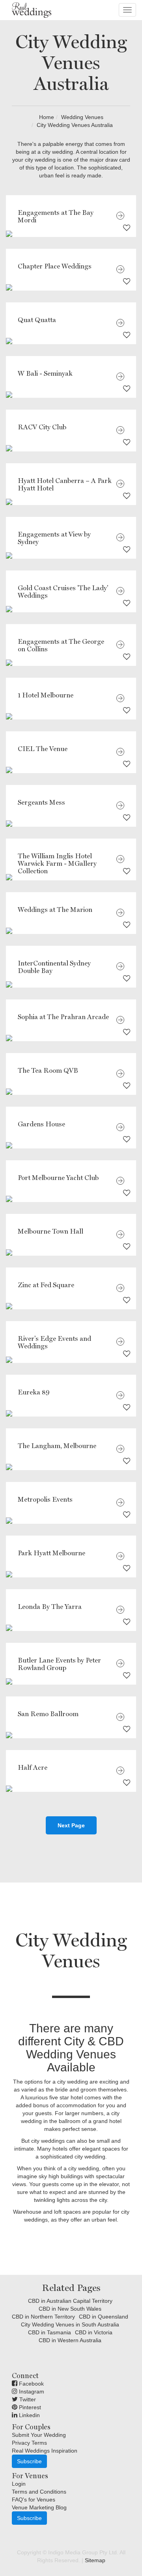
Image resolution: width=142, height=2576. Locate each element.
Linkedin (29, 2415)
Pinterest (29, 2407)
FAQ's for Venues (34, 2500)
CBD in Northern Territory (43, 2317)
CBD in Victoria (94, 2332)
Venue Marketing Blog (39, 2507)
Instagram (31, 2391)
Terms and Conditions (39, 2492)
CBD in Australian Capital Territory (70, 2301)
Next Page (71, 1825)
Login (19, 2484)
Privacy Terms (29, 2443)
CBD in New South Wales (70, 2309)
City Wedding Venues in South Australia (70, 2324)
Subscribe (29, 2461)
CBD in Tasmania (50, 2332)
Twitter (27, 2399)
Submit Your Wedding (39, 2435)
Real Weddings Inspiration (45, 2451)
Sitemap (95, 2560)
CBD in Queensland (104, 2317)
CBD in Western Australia (70, 2340)
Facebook (31, 2384)
